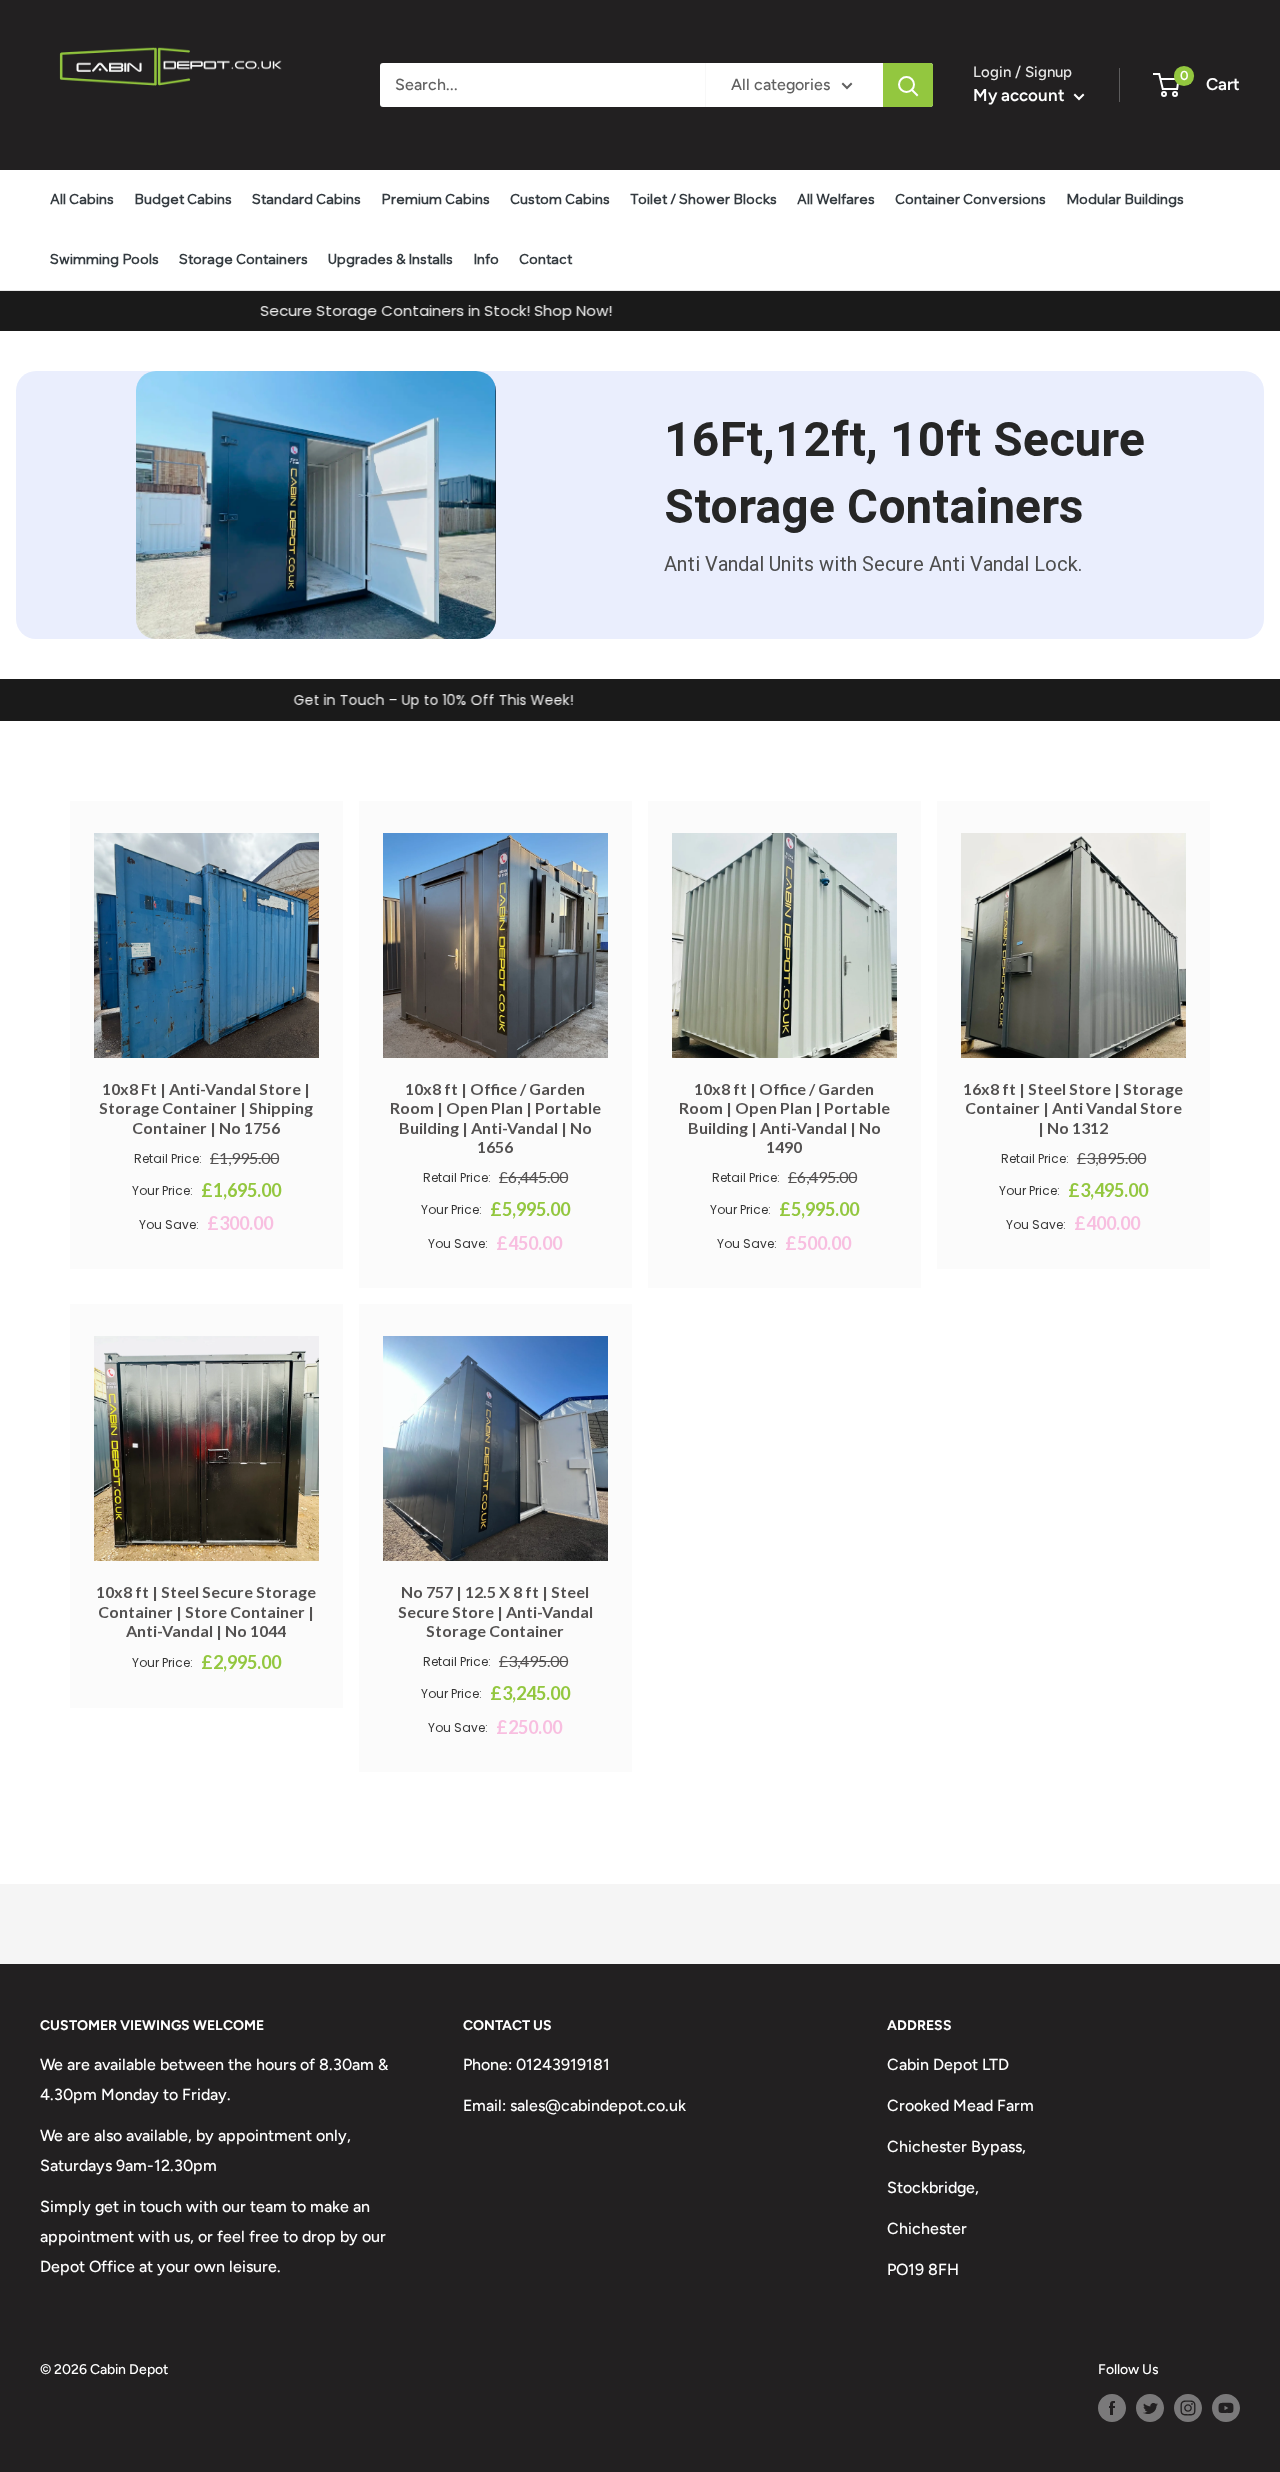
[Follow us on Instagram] (1188, 2408)
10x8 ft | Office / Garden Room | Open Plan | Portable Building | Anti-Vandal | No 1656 (495, 1117)
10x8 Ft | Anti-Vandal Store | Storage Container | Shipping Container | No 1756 (206, 1107)
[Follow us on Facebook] (1112, 2408)
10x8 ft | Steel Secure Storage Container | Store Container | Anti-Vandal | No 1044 (206, 1610)
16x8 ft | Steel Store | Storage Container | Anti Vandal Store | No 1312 (1073, 1107)
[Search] (908, 85)
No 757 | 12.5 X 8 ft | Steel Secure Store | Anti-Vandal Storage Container (495, 1610)
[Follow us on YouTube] (1226, 2408)
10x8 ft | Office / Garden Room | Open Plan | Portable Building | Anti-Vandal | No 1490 (784, 1117)
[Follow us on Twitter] (1150, 2408)
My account (1021, 95)
